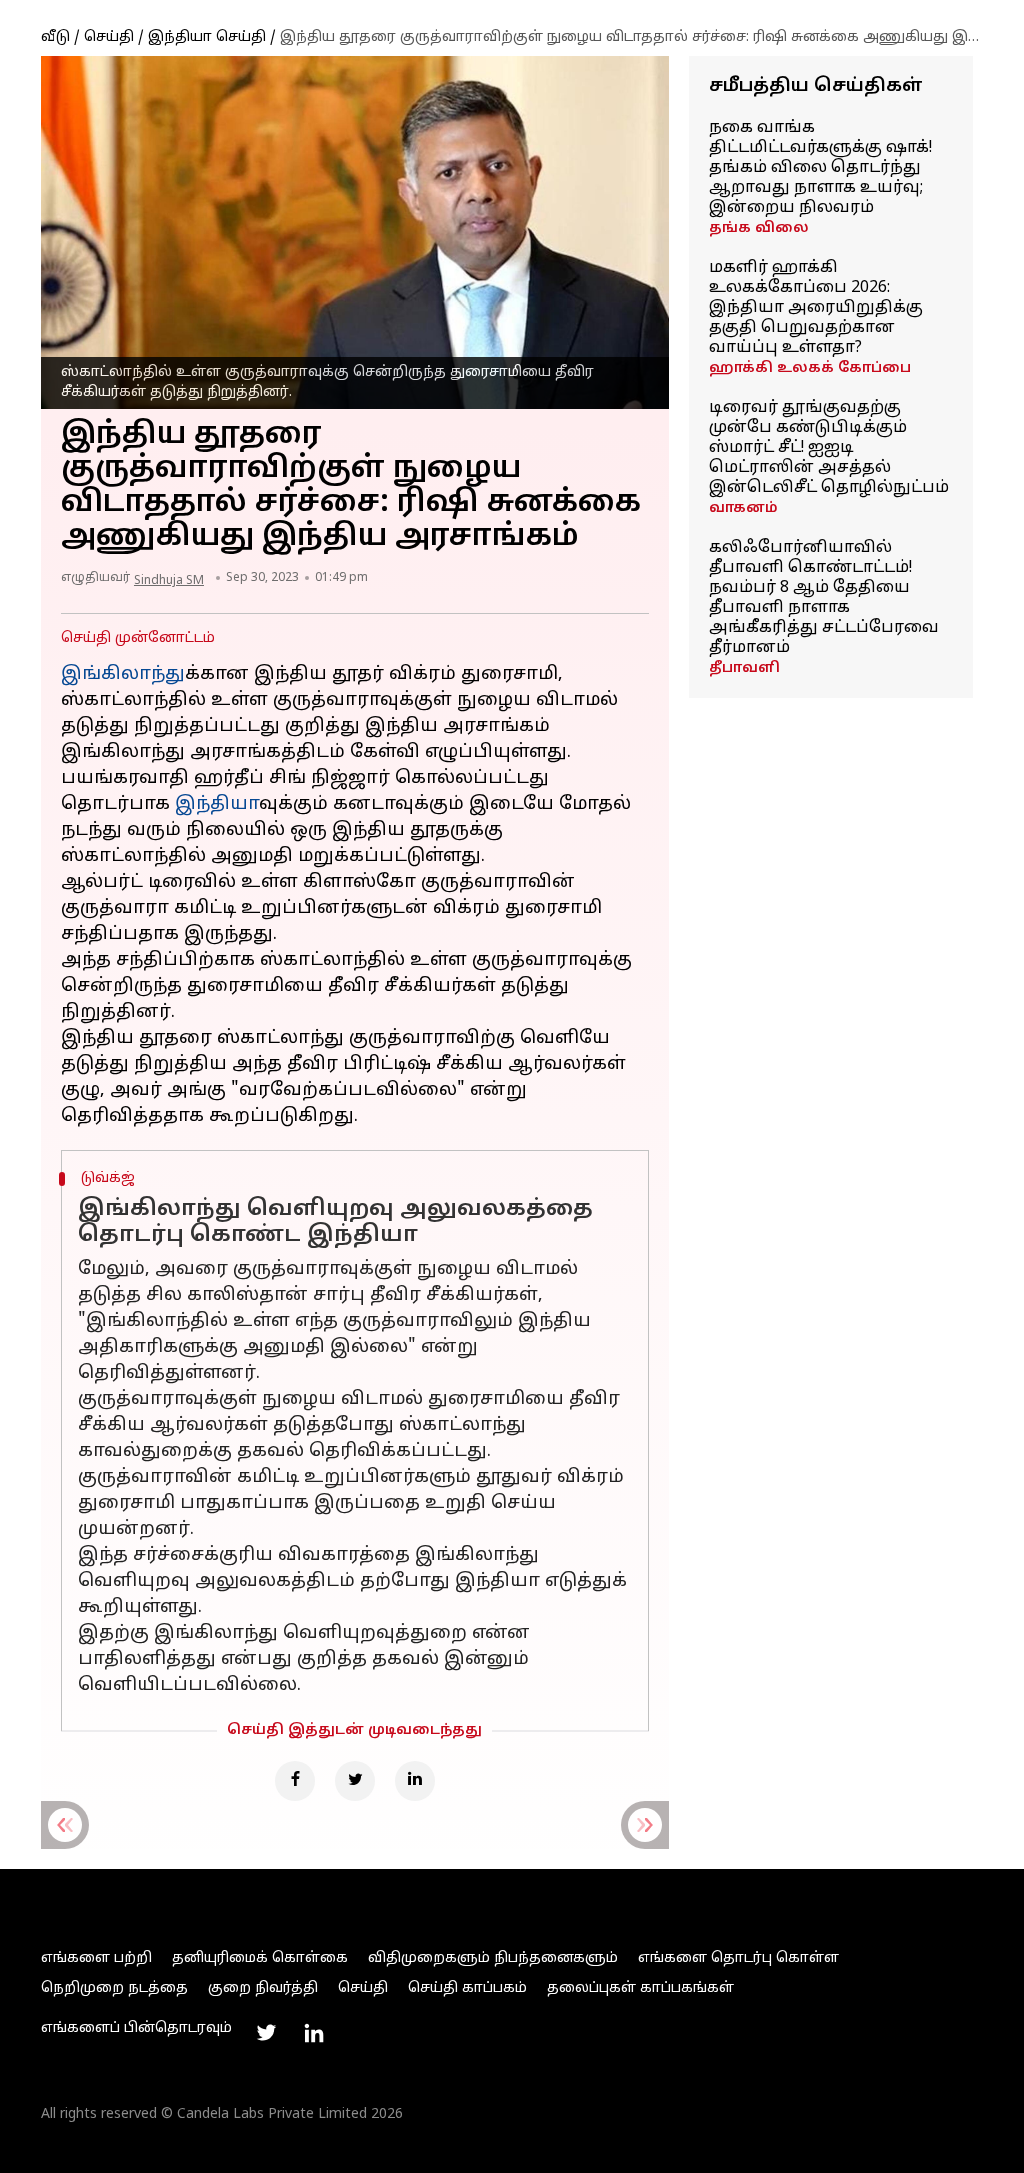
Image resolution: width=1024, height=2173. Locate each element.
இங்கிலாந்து (123, 674)
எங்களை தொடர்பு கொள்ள (738, 1958)
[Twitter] (355, 1781)
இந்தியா (217, 804)
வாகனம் (743, 508)
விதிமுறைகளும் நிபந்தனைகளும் (493, 1958)
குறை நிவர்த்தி (263, 1988)
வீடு (55, 37)
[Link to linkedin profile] (314, 2033)
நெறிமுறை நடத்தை (114, 1988)
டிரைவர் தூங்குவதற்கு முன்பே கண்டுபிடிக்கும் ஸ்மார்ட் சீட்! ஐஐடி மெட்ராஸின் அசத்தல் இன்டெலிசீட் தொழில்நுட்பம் (829, 448)
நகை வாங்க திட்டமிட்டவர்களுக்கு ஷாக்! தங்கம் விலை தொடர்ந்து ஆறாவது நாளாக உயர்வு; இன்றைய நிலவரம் (820, 168)
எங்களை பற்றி (96, 1958)
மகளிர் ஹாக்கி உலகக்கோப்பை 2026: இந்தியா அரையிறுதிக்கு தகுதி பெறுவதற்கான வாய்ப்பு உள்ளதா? (816, 308)
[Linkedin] (415, 1781)
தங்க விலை (759, 228)
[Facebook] (295, 1781)
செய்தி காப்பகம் (467, 1988)
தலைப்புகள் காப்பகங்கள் (640, 1988)
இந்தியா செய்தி (207, 37)
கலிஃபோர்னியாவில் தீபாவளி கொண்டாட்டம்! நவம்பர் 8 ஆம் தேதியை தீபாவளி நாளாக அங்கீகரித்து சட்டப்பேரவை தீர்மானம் (824, 598)
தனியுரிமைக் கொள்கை (260, 1958)
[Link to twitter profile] (266, 2033)
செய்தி (109, 37)
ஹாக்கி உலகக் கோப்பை (810, 368)
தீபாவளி (744, 668)
